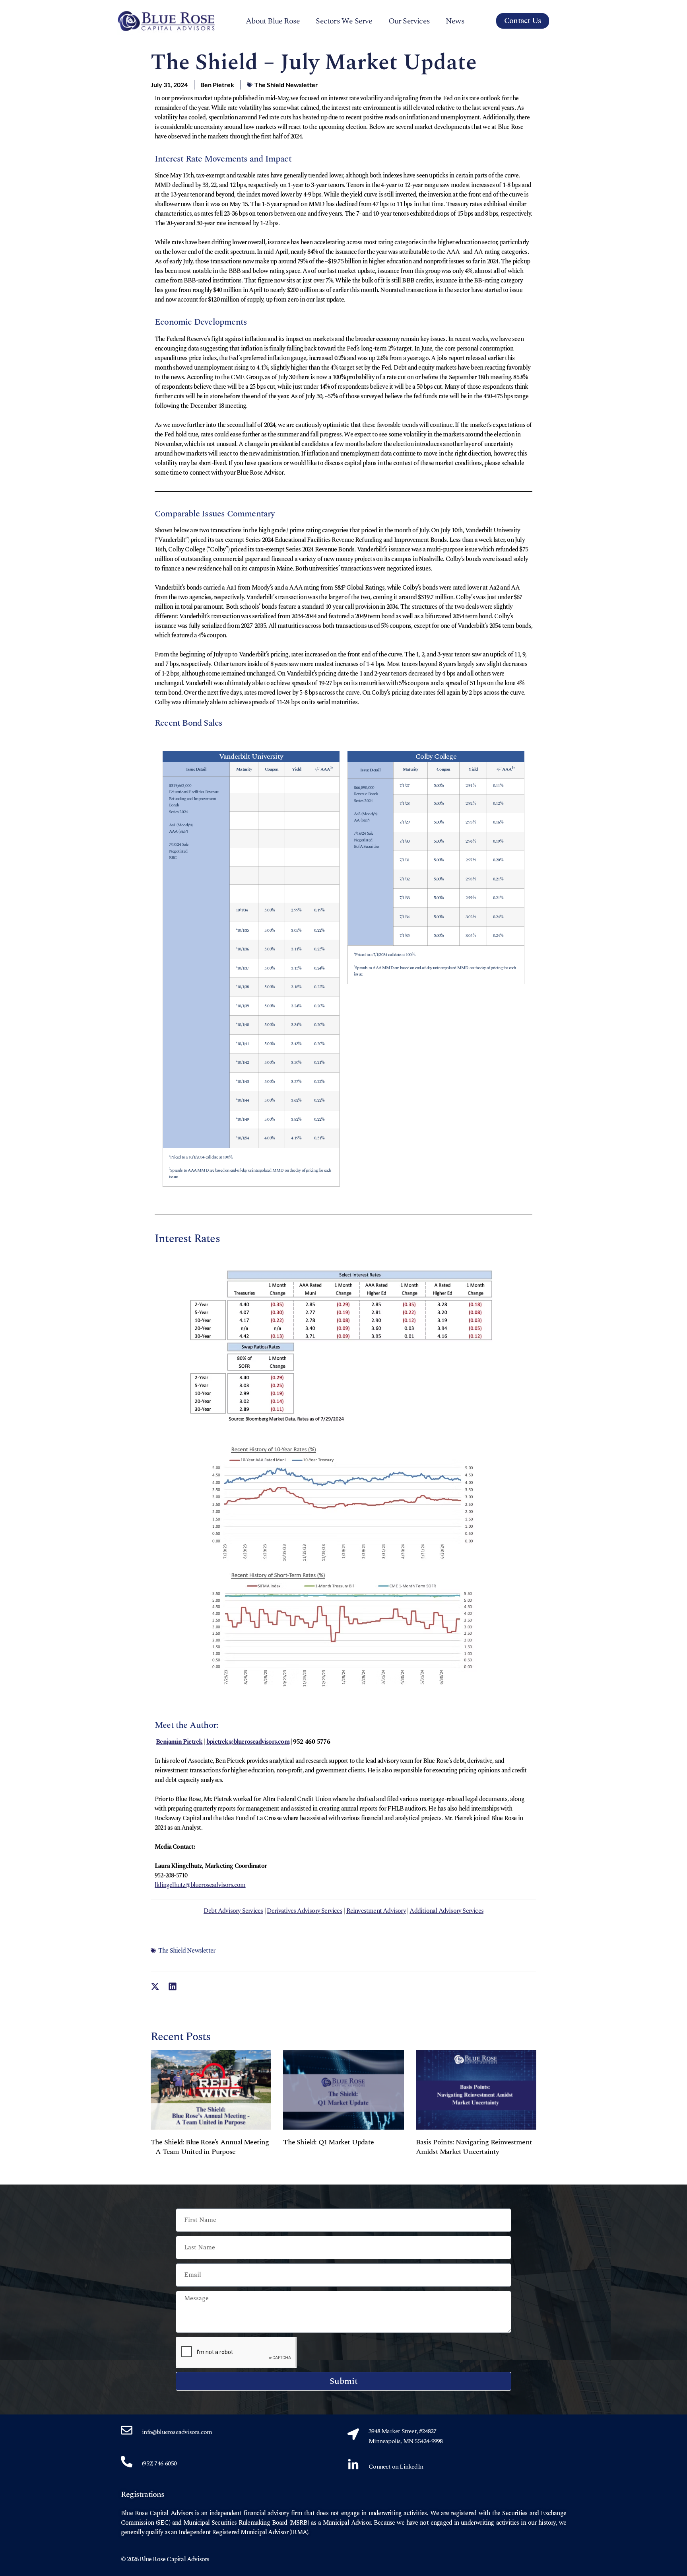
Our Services (409, 21)
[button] (155, 1987)
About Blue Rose (273, 21)
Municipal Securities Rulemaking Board (235, 2523)
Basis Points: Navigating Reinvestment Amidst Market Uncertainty (474, 2147)
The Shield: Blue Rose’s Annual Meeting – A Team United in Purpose (210, 2147)
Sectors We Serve (344, 21)
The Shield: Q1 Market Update (328, 2142)
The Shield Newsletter (286, 85)
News (455, 21)
